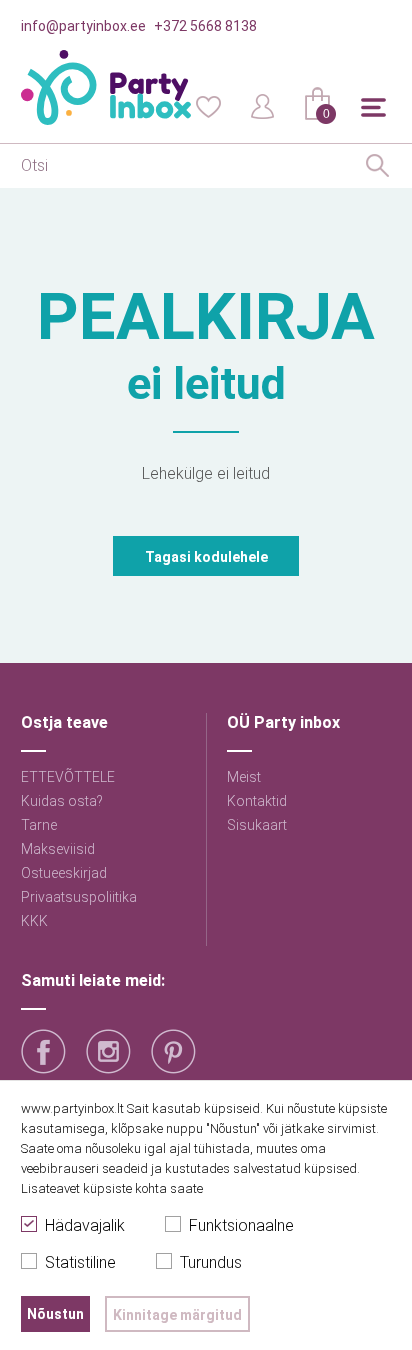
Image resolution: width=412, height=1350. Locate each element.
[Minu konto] (263, 105)
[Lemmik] (208, 105)
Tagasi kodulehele (206, 557)
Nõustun (55, 1314)
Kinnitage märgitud (177, 1315)
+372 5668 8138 (205, 26)
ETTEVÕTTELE (68, 777)
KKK (34, 921)
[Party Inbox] (106, 87)
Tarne (39, 825)
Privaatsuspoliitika (79, 897)
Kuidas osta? (62, 801)
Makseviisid (58, 849)
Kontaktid (257, 801)
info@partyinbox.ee (83, 26)
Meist (244, 777)
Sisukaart (257, 825)
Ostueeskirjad (64, 873)
